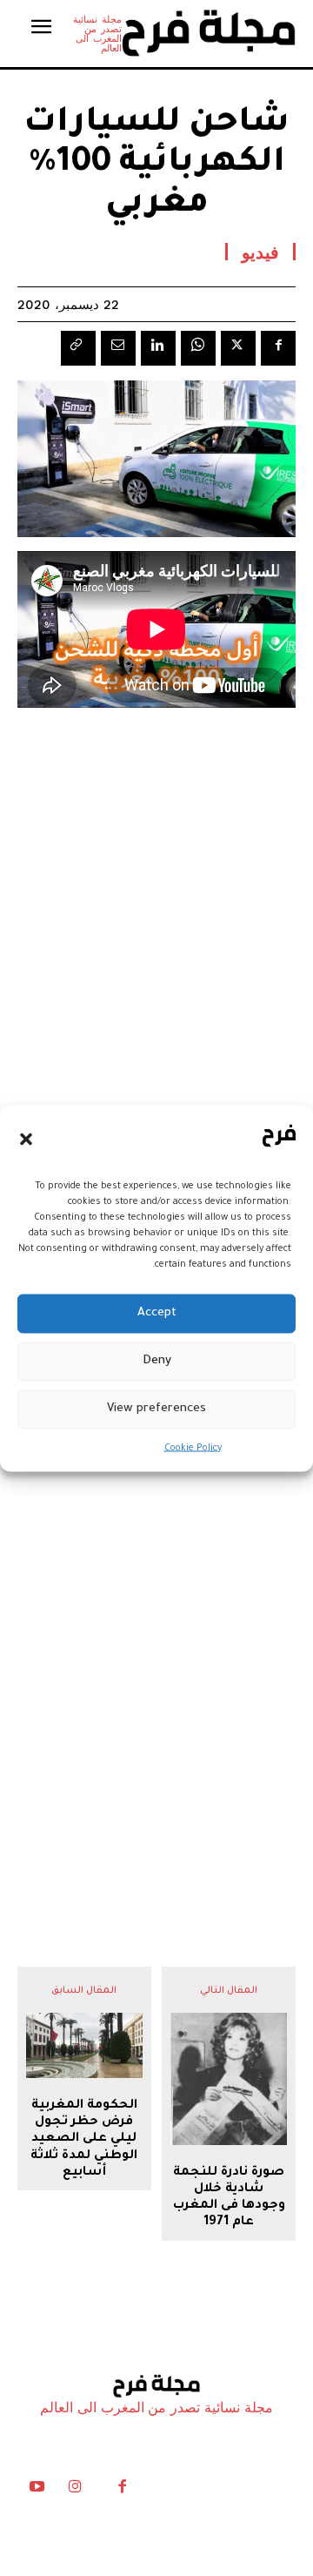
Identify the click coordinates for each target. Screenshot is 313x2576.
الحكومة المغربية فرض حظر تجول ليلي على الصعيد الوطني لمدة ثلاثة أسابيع (84, 2139)
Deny (157, 1361)
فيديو (260, 252)
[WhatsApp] (198, 348)
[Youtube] (37, 2491)
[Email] (118, 348)
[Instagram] (75, 2491)
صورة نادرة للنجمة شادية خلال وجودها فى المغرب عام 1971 (229, 2198)
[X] (238, 348)
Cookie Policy (193, 1448)
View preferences (156, 1409)
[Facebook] (278, 348)
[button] (26, 1140)
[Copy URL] (78, 348)
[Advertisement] (156, 1702)
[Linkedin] (158, 348)
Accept (157, 1313)
